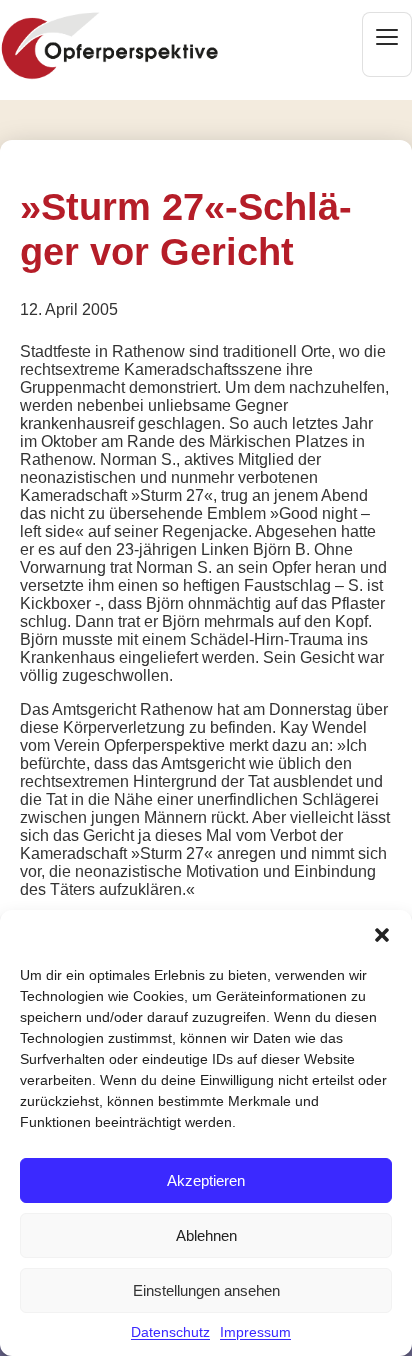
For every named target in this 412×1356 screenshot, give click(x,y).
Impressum (255, 1332)
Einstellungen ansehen (206, 1290)
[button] (382, 935)
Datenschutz (170, 1332)
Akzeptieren (206, 1180)
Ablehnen (206, 1235)
